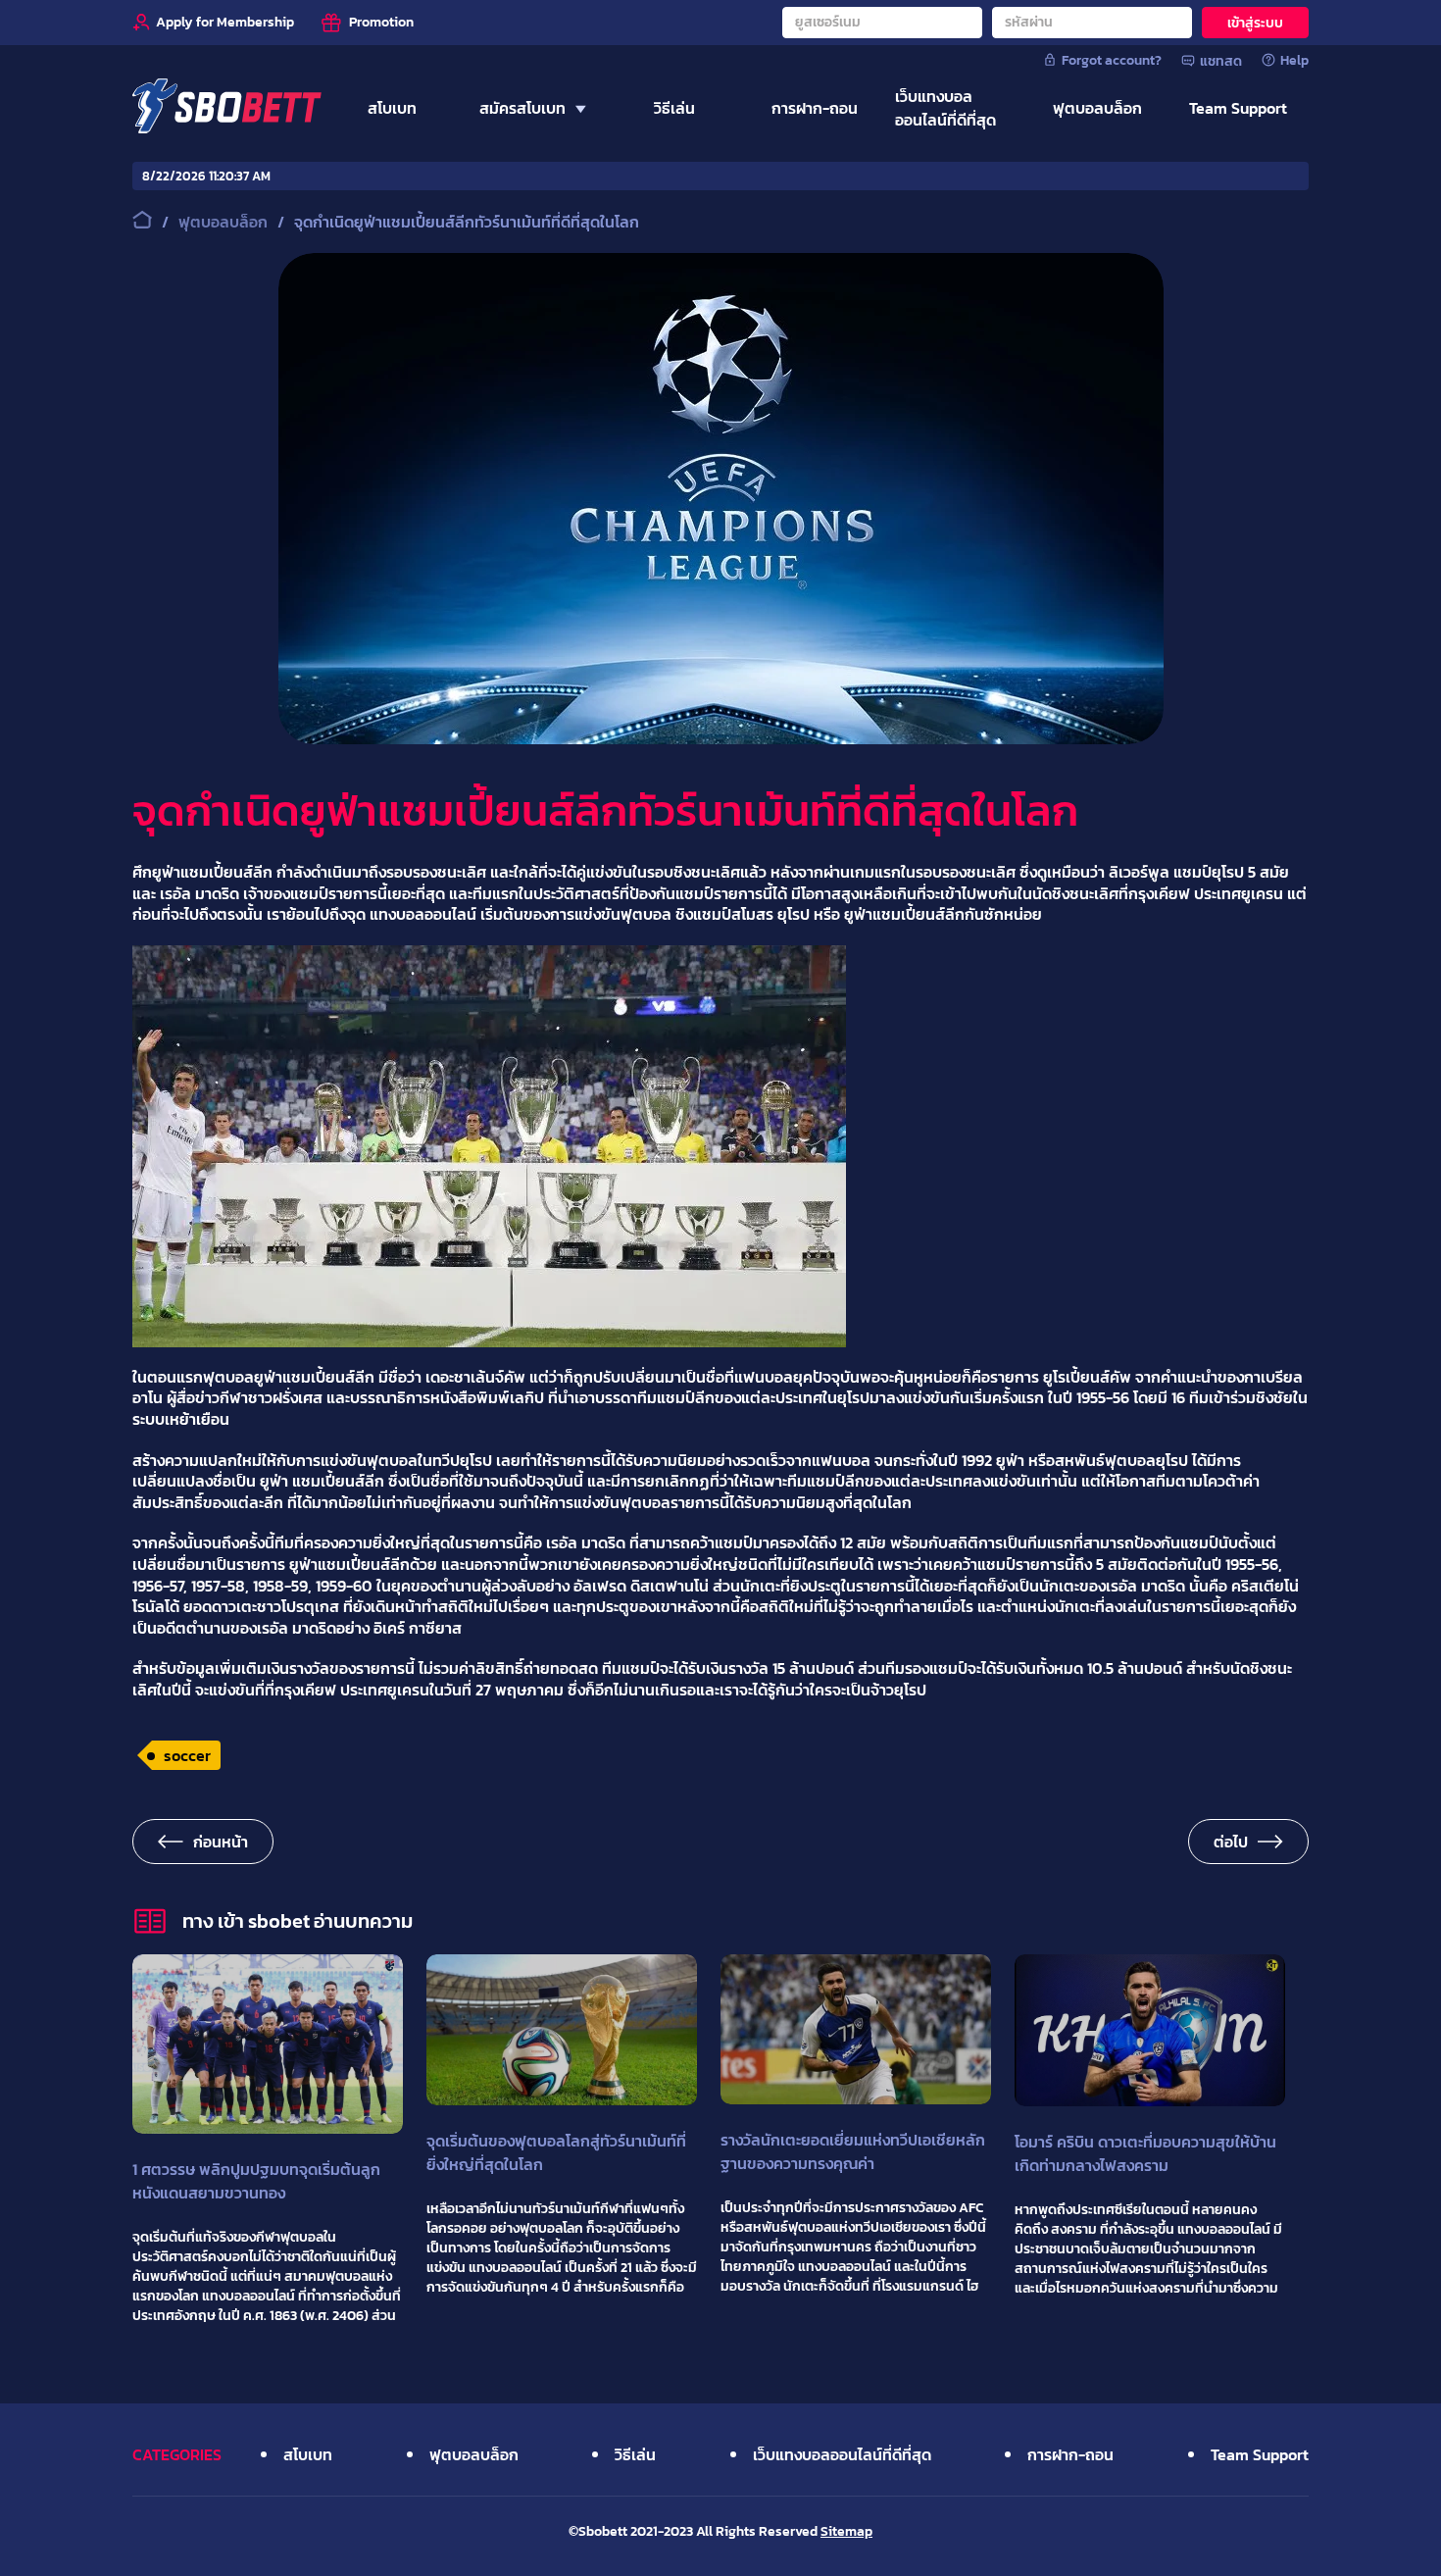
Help (1294, 60)
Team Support (1260, 2454)
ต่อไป (1231, 1842)
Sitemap (846, 2531)
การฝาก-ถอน (1070, 2454)
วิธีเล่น (635, 2454)
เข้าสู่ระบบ (1255, 23)
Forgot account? (1112, 60)
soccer (187, 1755)
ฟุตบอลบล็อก (474, 2454)
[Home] (227, 108)
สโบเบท (308, 2454)
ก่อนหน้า (221, 1842)
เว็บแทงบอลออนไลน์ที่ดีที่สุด (842, 2454)
